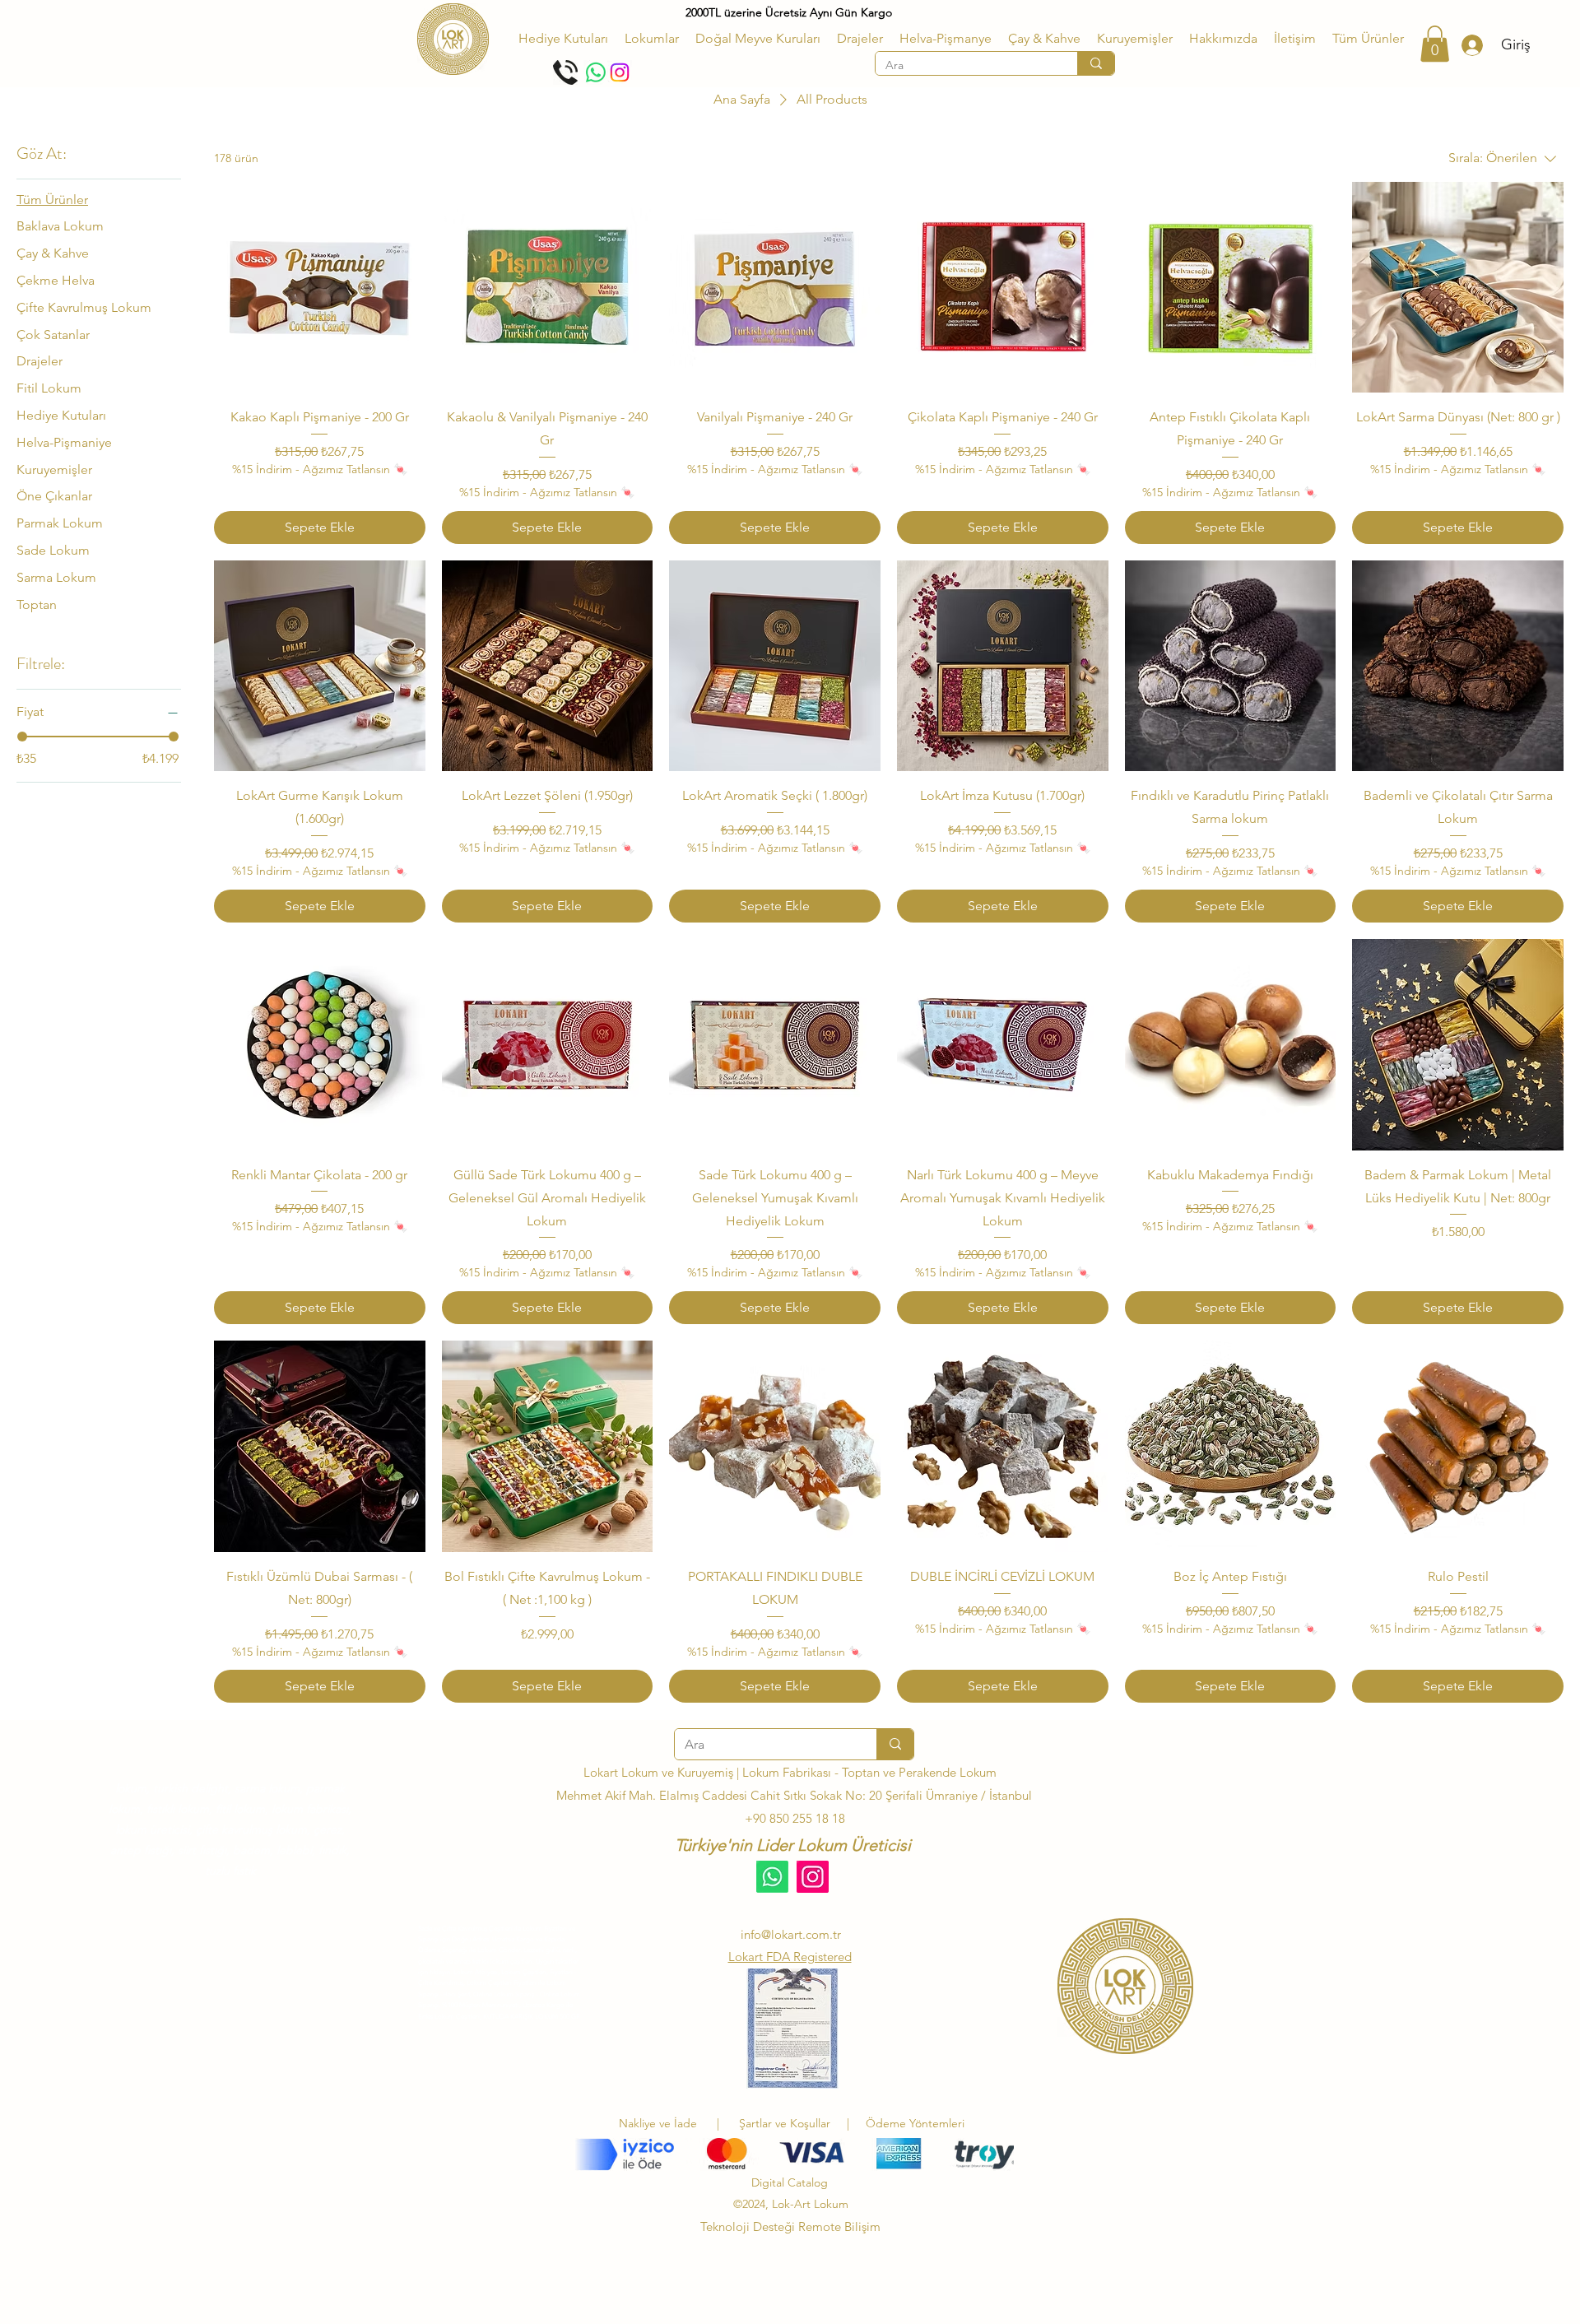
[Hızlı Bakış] (320, 288)
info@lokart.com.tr (791, 1934)
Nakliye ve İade (658, 2123)
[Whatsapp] (596, 72)
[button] (652, 39)
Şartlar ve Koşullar (788, 2123)
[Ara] (1096, 63)
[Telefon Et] (565, 72)
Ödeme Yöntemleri (915, 2123)
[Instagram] (620, 72)
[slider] (22, 737)
